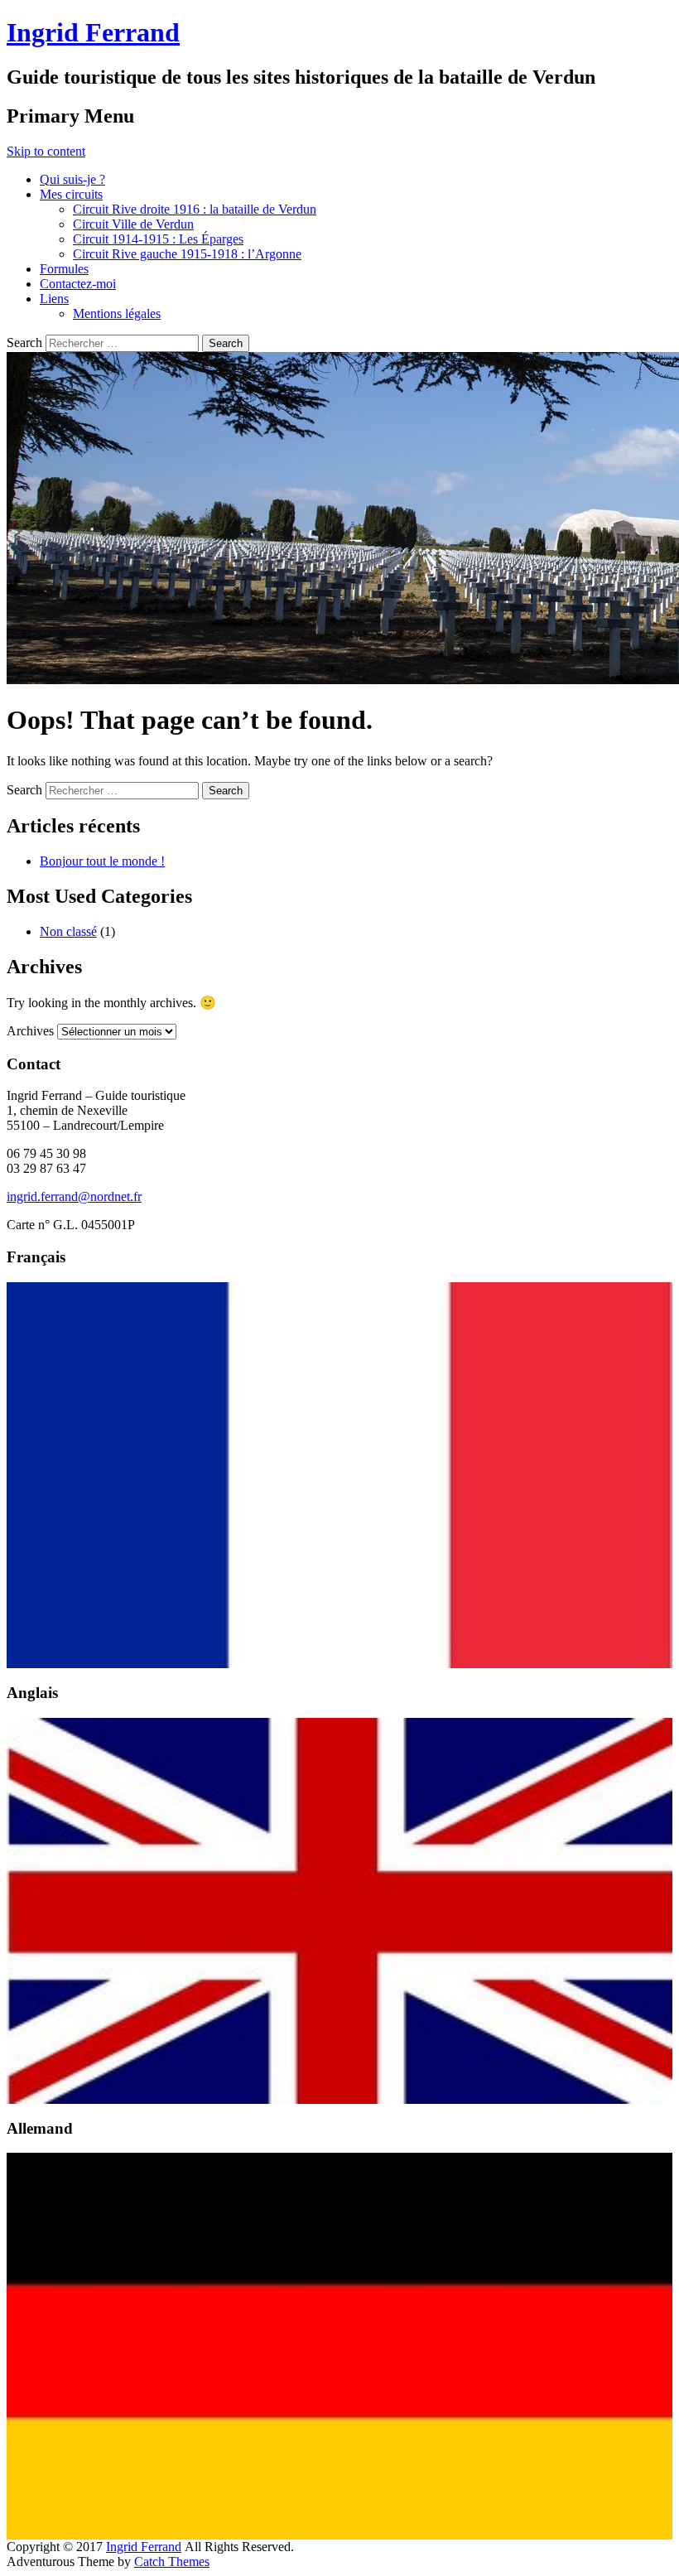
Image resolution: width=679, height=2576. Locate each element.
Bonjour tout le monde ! (102, 861)
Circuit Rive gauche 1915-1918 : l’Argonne (187, 254)
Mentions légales (117, 314)
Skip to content (46, 151)
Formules (64, 269)
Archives (30, 1031)
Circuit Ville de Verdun (133, 224)
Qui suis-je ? (72, 179)
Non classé (68, 931)
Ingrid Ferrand (93, 32)
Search (24, 343)
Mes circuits (71, 194)
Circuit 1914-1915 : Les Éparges (158, 239)
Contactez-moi (78, 284)
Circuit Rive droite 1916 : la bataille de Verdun (195, 209)
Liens (54, 299)
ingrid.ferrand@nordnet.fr (74, 1196)
